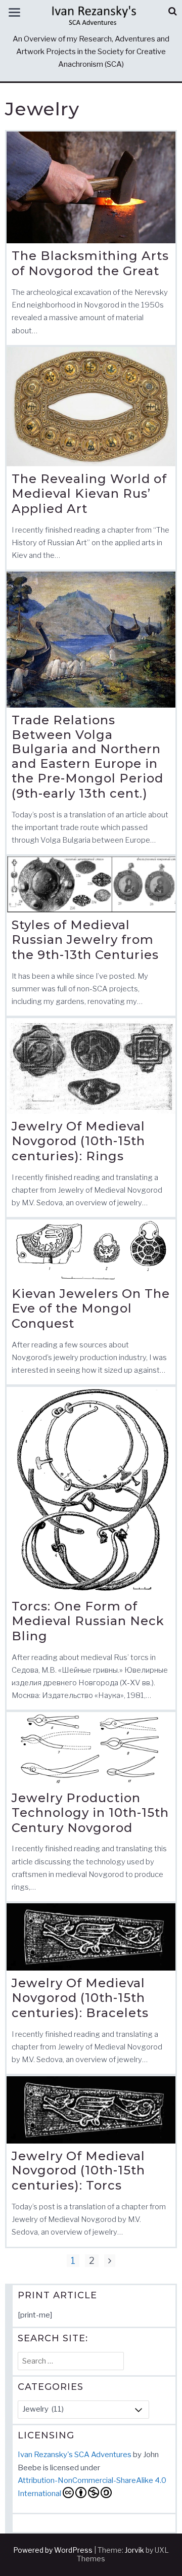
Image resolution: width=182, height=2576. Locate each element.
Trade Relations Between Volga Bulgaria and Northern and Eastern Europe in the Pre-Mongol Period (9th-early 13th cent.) (87, 757)
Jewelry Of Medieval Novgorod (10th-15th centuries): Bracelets (80, 1998)
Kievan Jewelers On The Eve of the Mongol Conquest (91, 1308)
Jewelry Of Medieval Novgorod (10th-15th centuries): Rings (78, 1141)
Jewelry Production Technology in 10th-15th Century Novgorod (90, 1813)
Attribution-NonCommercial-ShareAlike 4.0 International (92, 2487)
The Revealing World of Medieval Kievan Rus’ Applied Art (89, 494)
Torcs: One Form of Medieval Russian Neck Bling (88, 1621)
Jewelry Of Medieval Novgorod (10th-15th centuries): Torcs (78, 2171)
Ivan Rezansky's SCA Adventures (75, 2455)
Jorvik (134, 2550)
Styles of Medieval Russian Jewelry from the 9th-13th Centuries (85, 940)
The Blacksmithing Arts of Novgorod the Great (90, 263)
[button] (173, 11)
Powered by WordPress (53, 2550)
